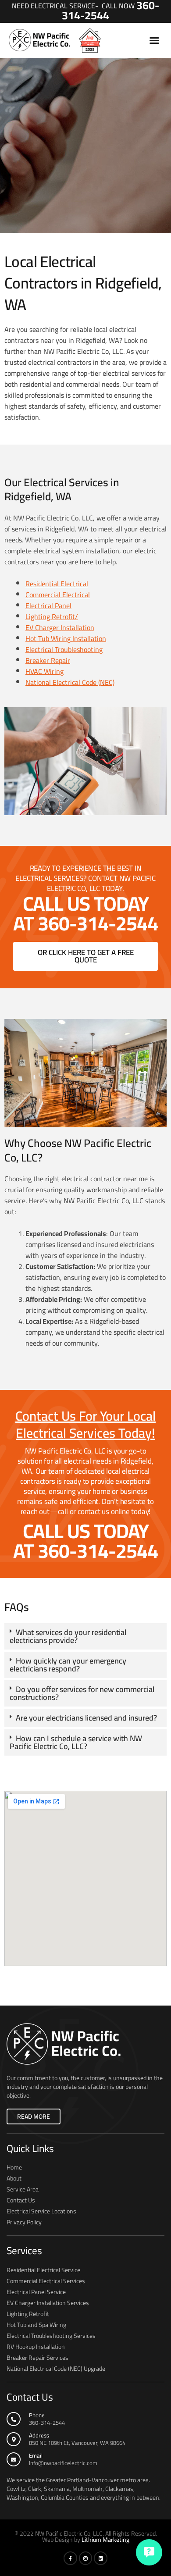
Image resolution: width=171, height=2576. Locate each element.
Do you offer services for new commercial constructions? (82, 1693)
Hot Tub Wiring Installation (66, 638)
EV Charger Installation (60, 627)
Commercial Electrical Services (46, 2281)
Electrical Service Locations (41, 2211)
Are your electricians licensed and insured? (86, 1718)
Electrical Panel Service (36, 2292)
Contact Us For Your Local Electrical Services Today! (85, 1424)
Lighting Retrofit (28, 2314)
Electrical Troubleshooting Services (51, 2336)
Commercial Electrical (58, 595)
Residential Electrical (57, 584)
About (14, 2178)
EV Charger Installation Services (48, 2303)
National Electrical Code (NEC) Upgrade (56, 2369)
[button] (154, 40)
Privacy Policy (24, 2222)
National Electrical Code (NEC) (70, 682)
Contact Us (21, 2200)
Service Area (23, 2189)
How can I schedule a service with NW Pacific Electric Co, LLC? (76, 1742)
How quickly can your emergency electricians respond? (68, 1665)
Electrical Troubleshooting (64, 649)
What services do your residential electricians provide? (68, 1636)
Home (14, 2167)
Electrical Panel (48, 606)
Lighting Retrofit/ (52, 616)
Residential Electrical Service (43, 2270)
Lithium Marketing (105, 2540)
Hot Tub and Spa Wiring (36, 2325)
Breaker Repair (48, 660)
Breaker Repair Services (37, 2358)
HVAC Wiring (45, 671)
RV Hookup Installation (36, 2347)
